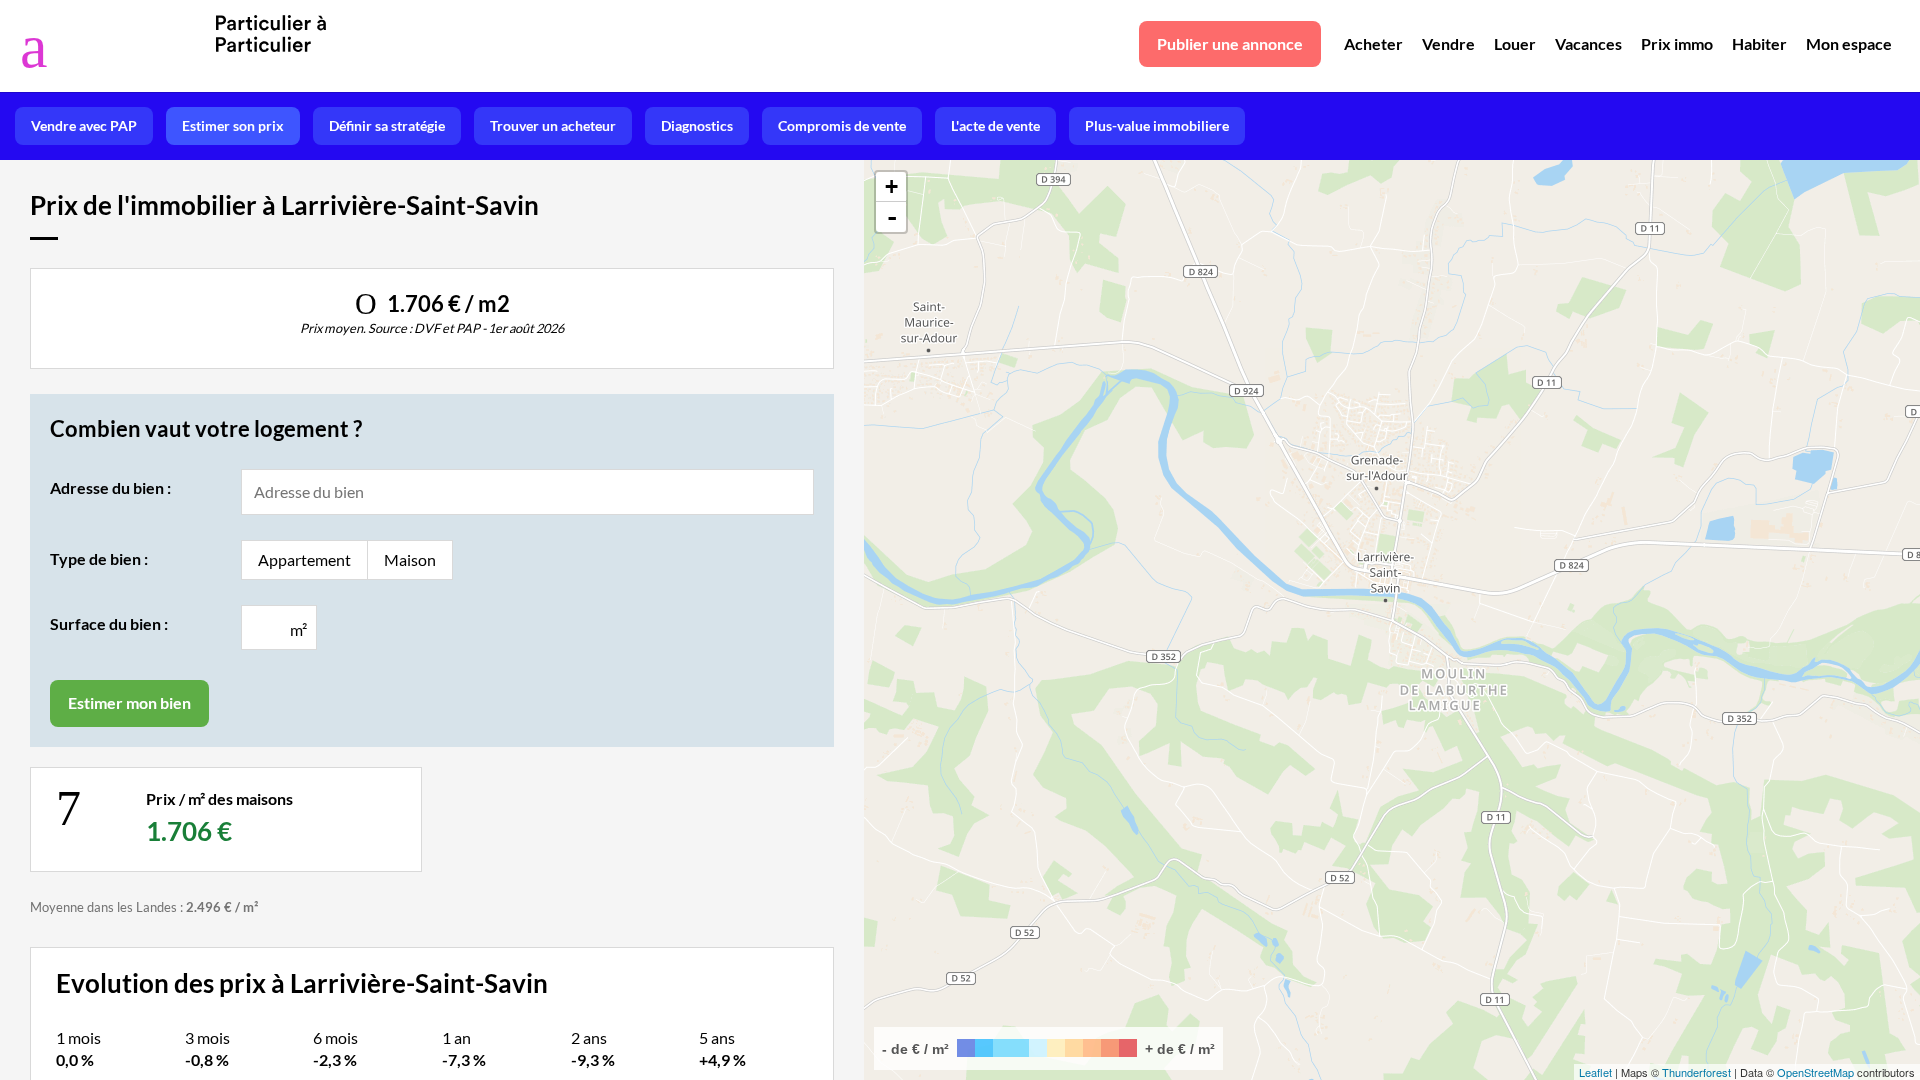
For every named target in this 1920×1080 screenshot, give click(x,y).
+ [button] (891, 186)
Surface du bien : (109, 623)
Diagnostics (697, 125)
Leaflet (1595, 1072)
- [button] (892, 217)
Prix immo (1677, 43)
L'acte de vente (995, 125)
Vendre (1448, 43)
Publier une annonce (1230, 43)
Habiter (1759, 43)
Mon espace (1849, 43)
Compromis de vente (842, 125)
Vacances (1588, 43)
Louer (1515, 43)
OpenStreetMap (1815, 1072)
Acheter (1373, 43)
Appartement (304, 559)
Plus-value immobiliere (1157, 125)
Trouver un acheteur (553, 125)
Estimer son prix (233, 125)
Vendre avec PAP (84, 125)
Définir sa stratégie (387, 125)
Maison (410, 559)
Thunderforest (1696, 1072)
